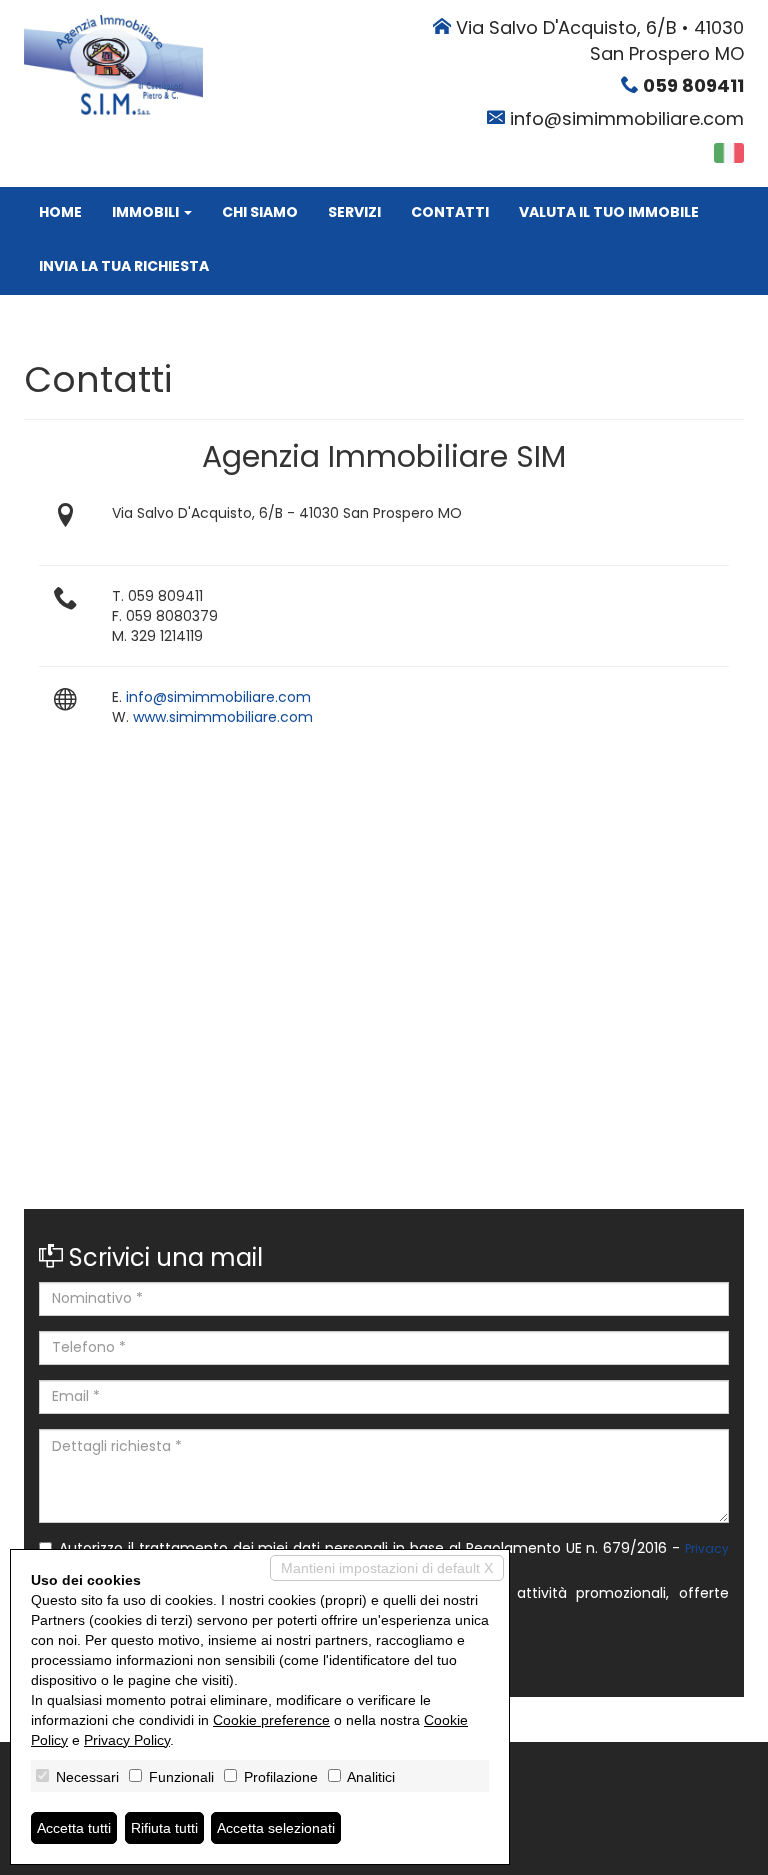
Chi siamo (260, 212)
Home (60, 212)
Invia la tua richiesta (124, 266)
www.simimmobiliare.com (223, 717)
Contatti (450, 212)
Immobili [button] (147, 212)
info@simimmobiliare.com (627, 118)
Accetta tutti (74, 1828)
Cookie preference (271, 1720)
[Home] (113, 64)
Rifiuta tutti (164, 1828)
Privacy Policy (127, 1740)
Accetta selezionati (276, 1828)
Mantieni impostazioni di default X (387, 1568)
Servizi (354, 212)
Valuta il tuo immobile (609, 212)
